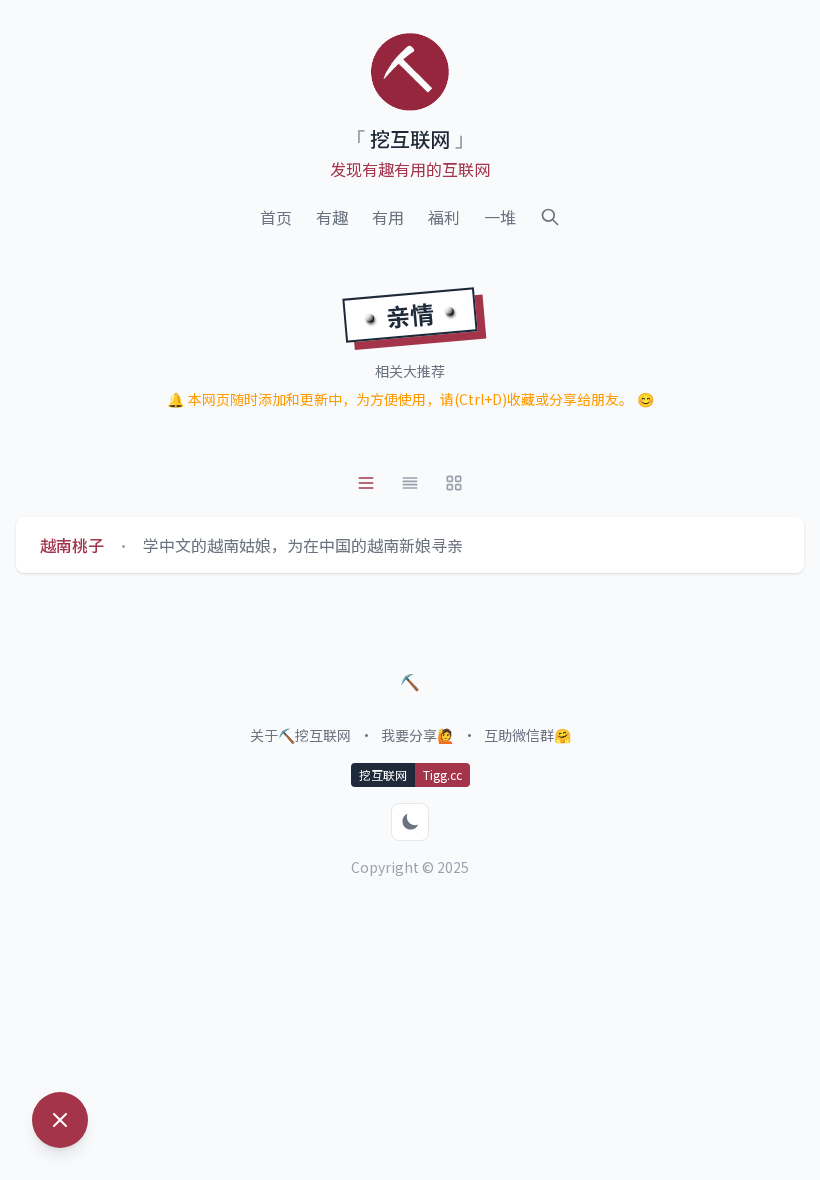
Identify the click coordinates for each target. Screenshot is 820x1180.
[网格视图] (454, 483)
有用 (388, 217)
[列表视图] (366, 483)
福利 (444, 217)
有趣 (332, 217)
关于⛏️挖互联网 (300, 735)
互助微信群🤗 (527, 735)
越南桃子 (72, 545)
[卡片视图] (410, 483)
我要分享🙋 (417, 735)
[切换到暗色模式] (410, 822)
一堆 (500, 217)
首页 (276, 217)
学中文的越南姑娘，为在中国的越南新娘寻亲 (303, 545)
